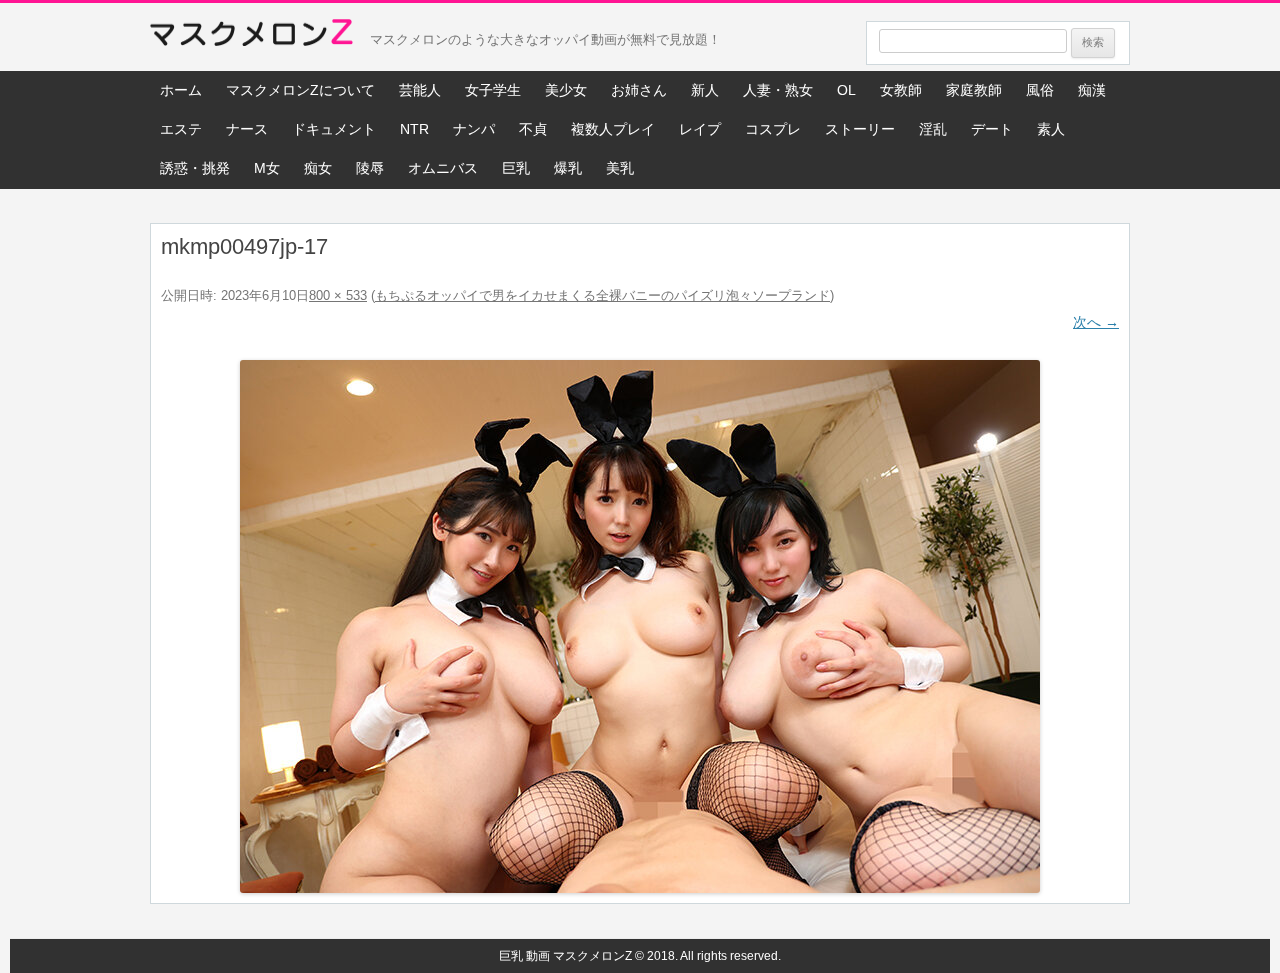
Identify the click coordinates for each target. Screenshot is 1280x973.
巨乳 (516, 168)
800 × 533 (338, 295)
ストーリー (860, 129)
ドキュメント (334, 129)
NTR (414, 129)
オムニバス (443, 168)
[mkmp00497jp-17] (640, 626)
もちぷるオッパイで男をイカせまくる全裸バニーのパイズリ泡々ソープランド (602, 295)
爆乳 (568, 168)
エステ (181, 129)
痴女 (318, 168)
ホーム (181, 90)
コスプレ (773, 129)
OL (846, 90)
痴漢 (1092, 90)
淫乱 (933, 129)
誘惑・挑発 (195, 168)
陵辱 (370, 168)
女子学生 (493, 90)
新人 (705, 90)
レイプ (700, 129)
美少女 (566, 90)
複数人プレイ (613, 129)
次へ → (1096, 322)
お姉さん (639, 90)
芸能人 (420, 90)
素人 (1051, 129)
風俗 (1040, 90)
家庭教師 (974, 90)
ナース (247, 129)
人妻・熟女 (778, 90)
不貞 (533, 129)
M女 (267, 168)
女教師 (901, 90)
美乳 (620, 168)
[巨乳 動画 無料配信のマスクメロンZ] (251, 37)
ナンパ (474, 129)
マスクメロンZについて (300, 90)
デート (992, 129)
